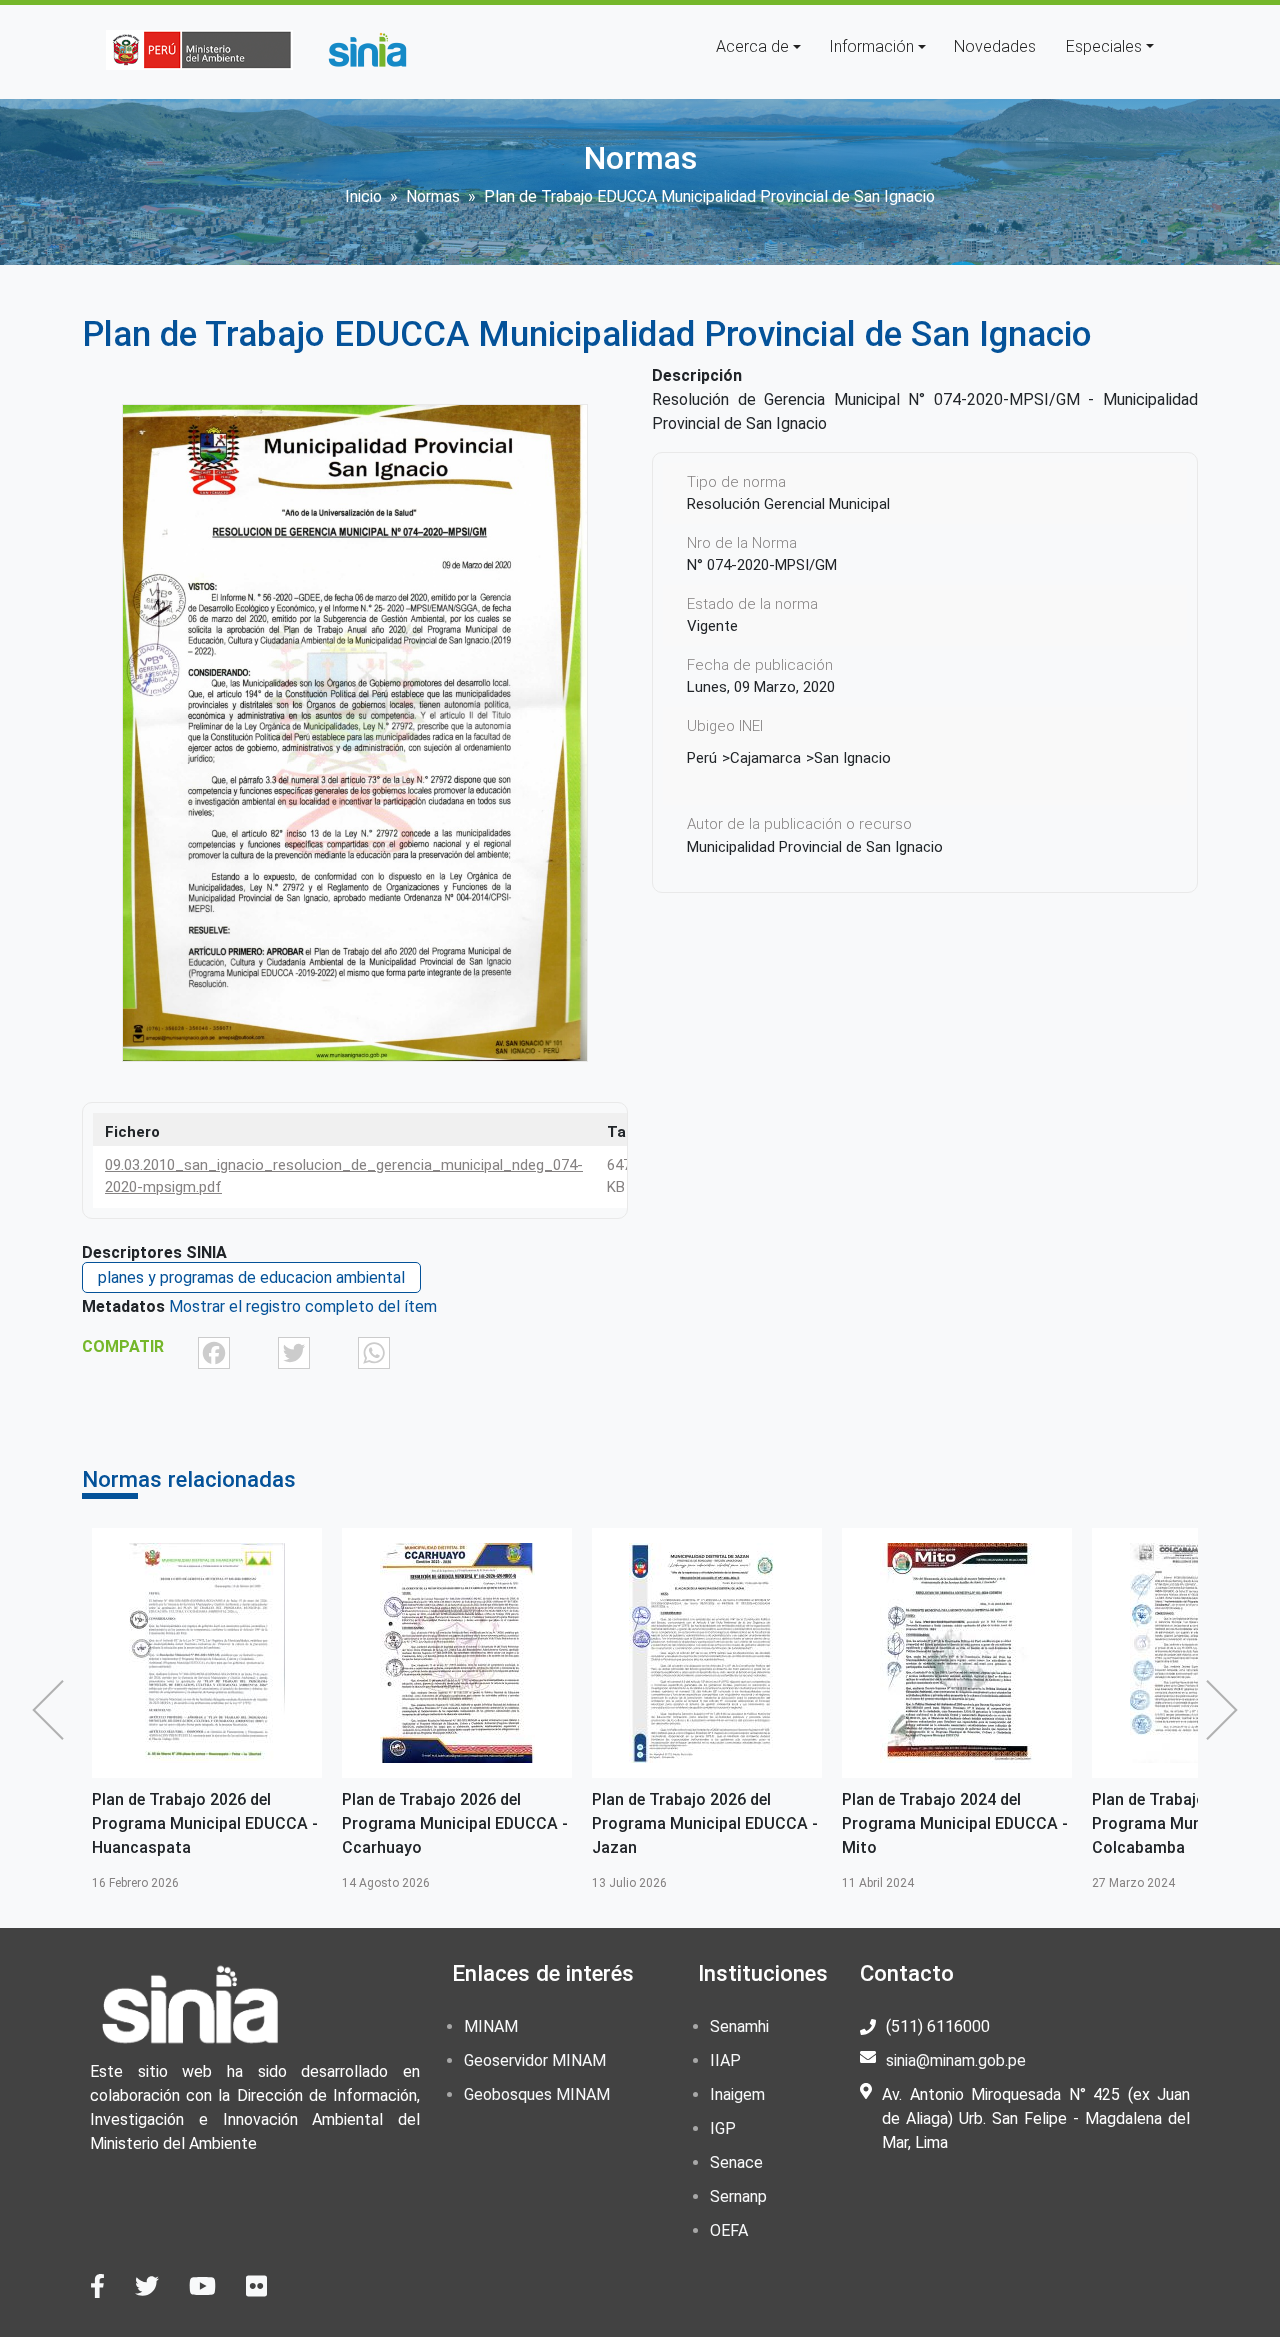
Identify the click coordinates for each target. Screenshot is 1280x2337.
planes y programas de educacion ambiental (251, 1277)
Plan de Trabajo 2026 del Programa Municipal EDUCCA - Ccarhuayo (455, 1823)
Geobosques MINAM (537, 2094)
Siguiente (1227, 1710)
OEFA (729, 2230)
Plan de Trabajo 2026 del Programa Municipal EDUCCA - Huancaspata (205, 1823)
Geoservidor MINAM (535, 2060)
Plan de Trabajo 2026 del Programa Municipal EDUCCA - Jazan (705, 1823)
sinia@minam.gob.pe (956, 2060)
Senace (736, 2162)
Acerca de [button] (752, 46)
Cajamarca (765, 758)
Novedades (995, 46)
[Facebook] (214, 1352)
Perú (702, 758)
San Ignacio (852, 758)
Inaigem (737, 2094)
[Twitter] (294, 1352)
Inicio (363, 196)
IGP (723, 2128)
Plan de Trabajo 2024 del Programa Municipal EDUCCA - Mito (955, 1823)
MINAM (491, 2026)
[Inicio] (367, 50)
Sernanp (738, 2196)
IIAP (725, 2060)
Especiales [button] (1104, 46)
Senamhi (739, 2026)
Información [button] (871, 46)
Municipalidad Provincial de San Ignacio (815, 847)
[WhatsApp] (374, 1352)
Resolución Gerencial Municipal (788, 504)
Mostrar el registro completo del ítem (303, 1306)
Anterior (53, 1710)
